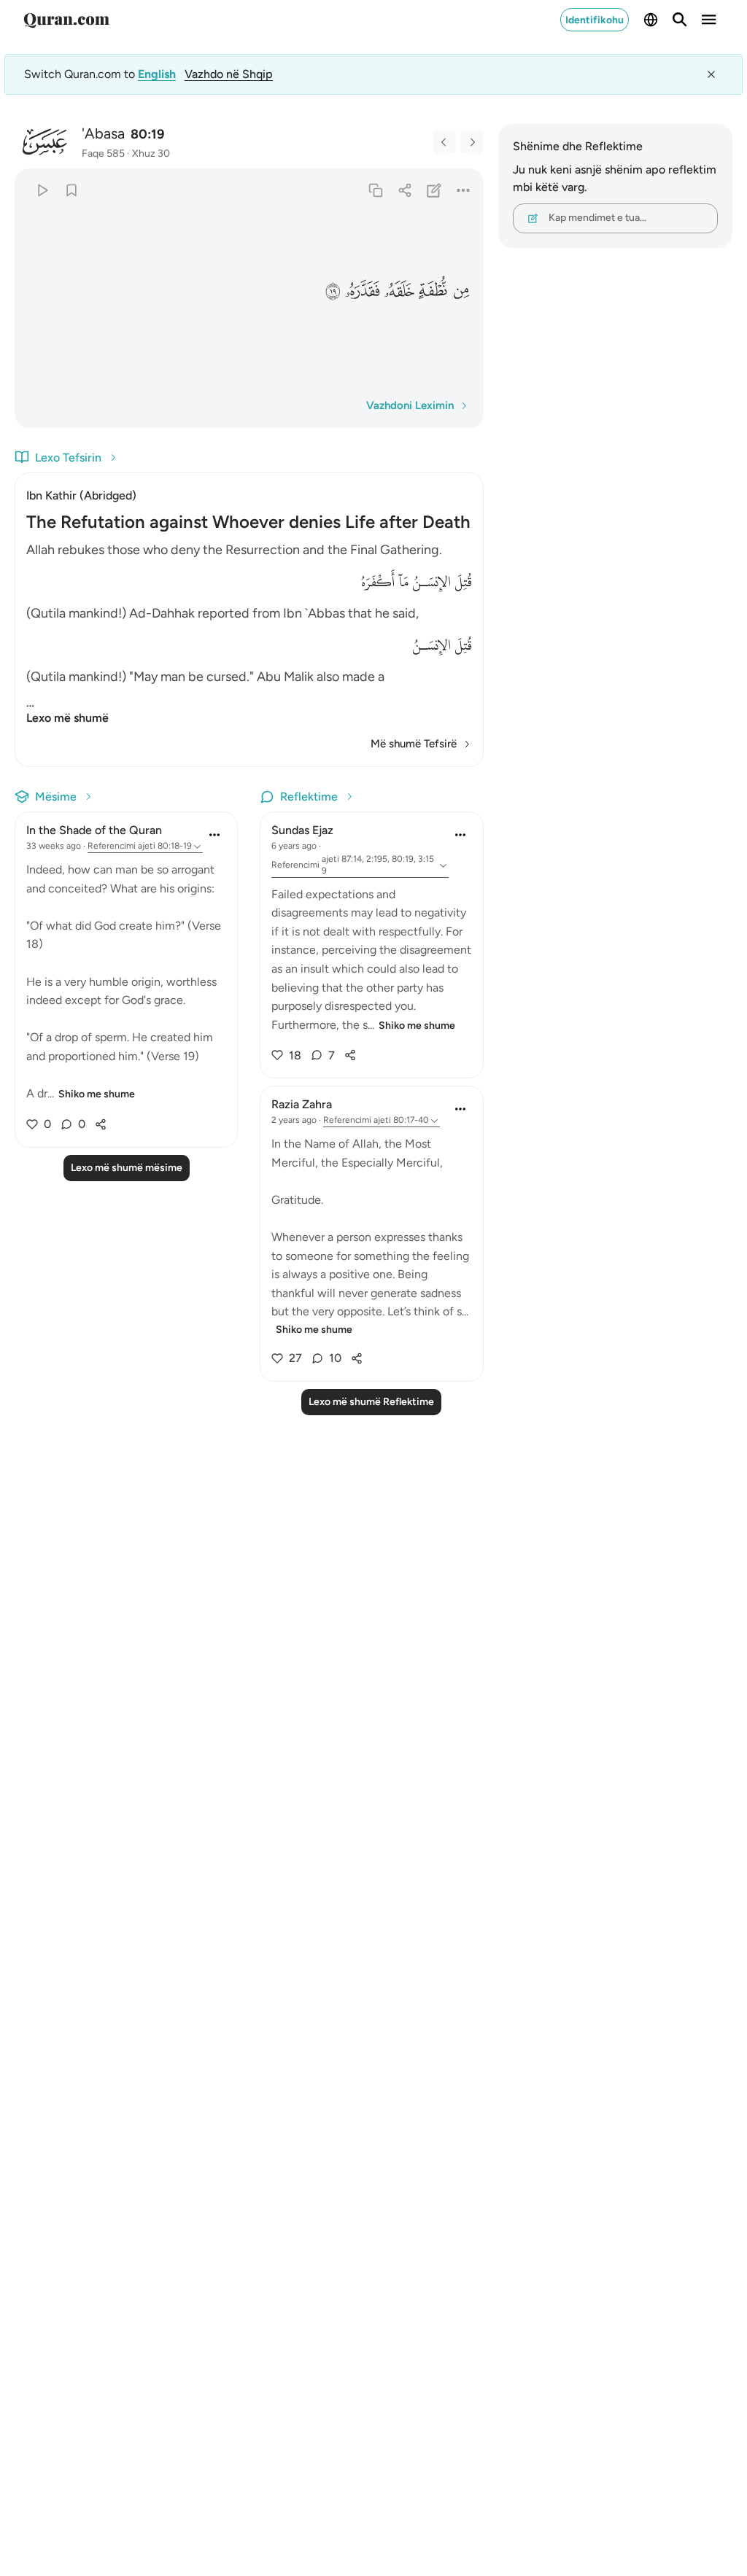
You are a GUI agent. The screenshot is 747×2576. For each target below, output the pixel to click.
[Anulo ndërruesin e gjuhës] (711, 74)
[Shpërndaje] (405, 190)
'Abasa (103, 133)
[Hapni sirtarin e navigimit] (709, 20)
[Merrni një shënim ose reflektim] (434, 190)
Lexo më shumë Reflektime (371, 1402)
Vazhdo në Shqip (229, 74)
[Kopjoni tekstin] (375, 190)
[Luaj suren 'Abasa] (42, 190)
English (157, 74)
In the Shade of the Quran (94, 830)
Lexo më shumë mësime (127, 1168)
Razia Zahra (302, 1104)
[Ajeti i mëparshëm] (444, 142)
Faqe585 (103, 153)
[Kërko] (680, 20)
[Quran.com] (66, 20)
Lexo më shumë (67, 718)
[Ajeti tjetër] (472, 142)
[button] (460, 291)
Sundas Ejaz (302, 830)
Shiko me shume (97, 1094)
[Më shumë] (463, 190)
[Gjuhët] (651, 20)
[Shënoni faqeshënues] (71, 190)
